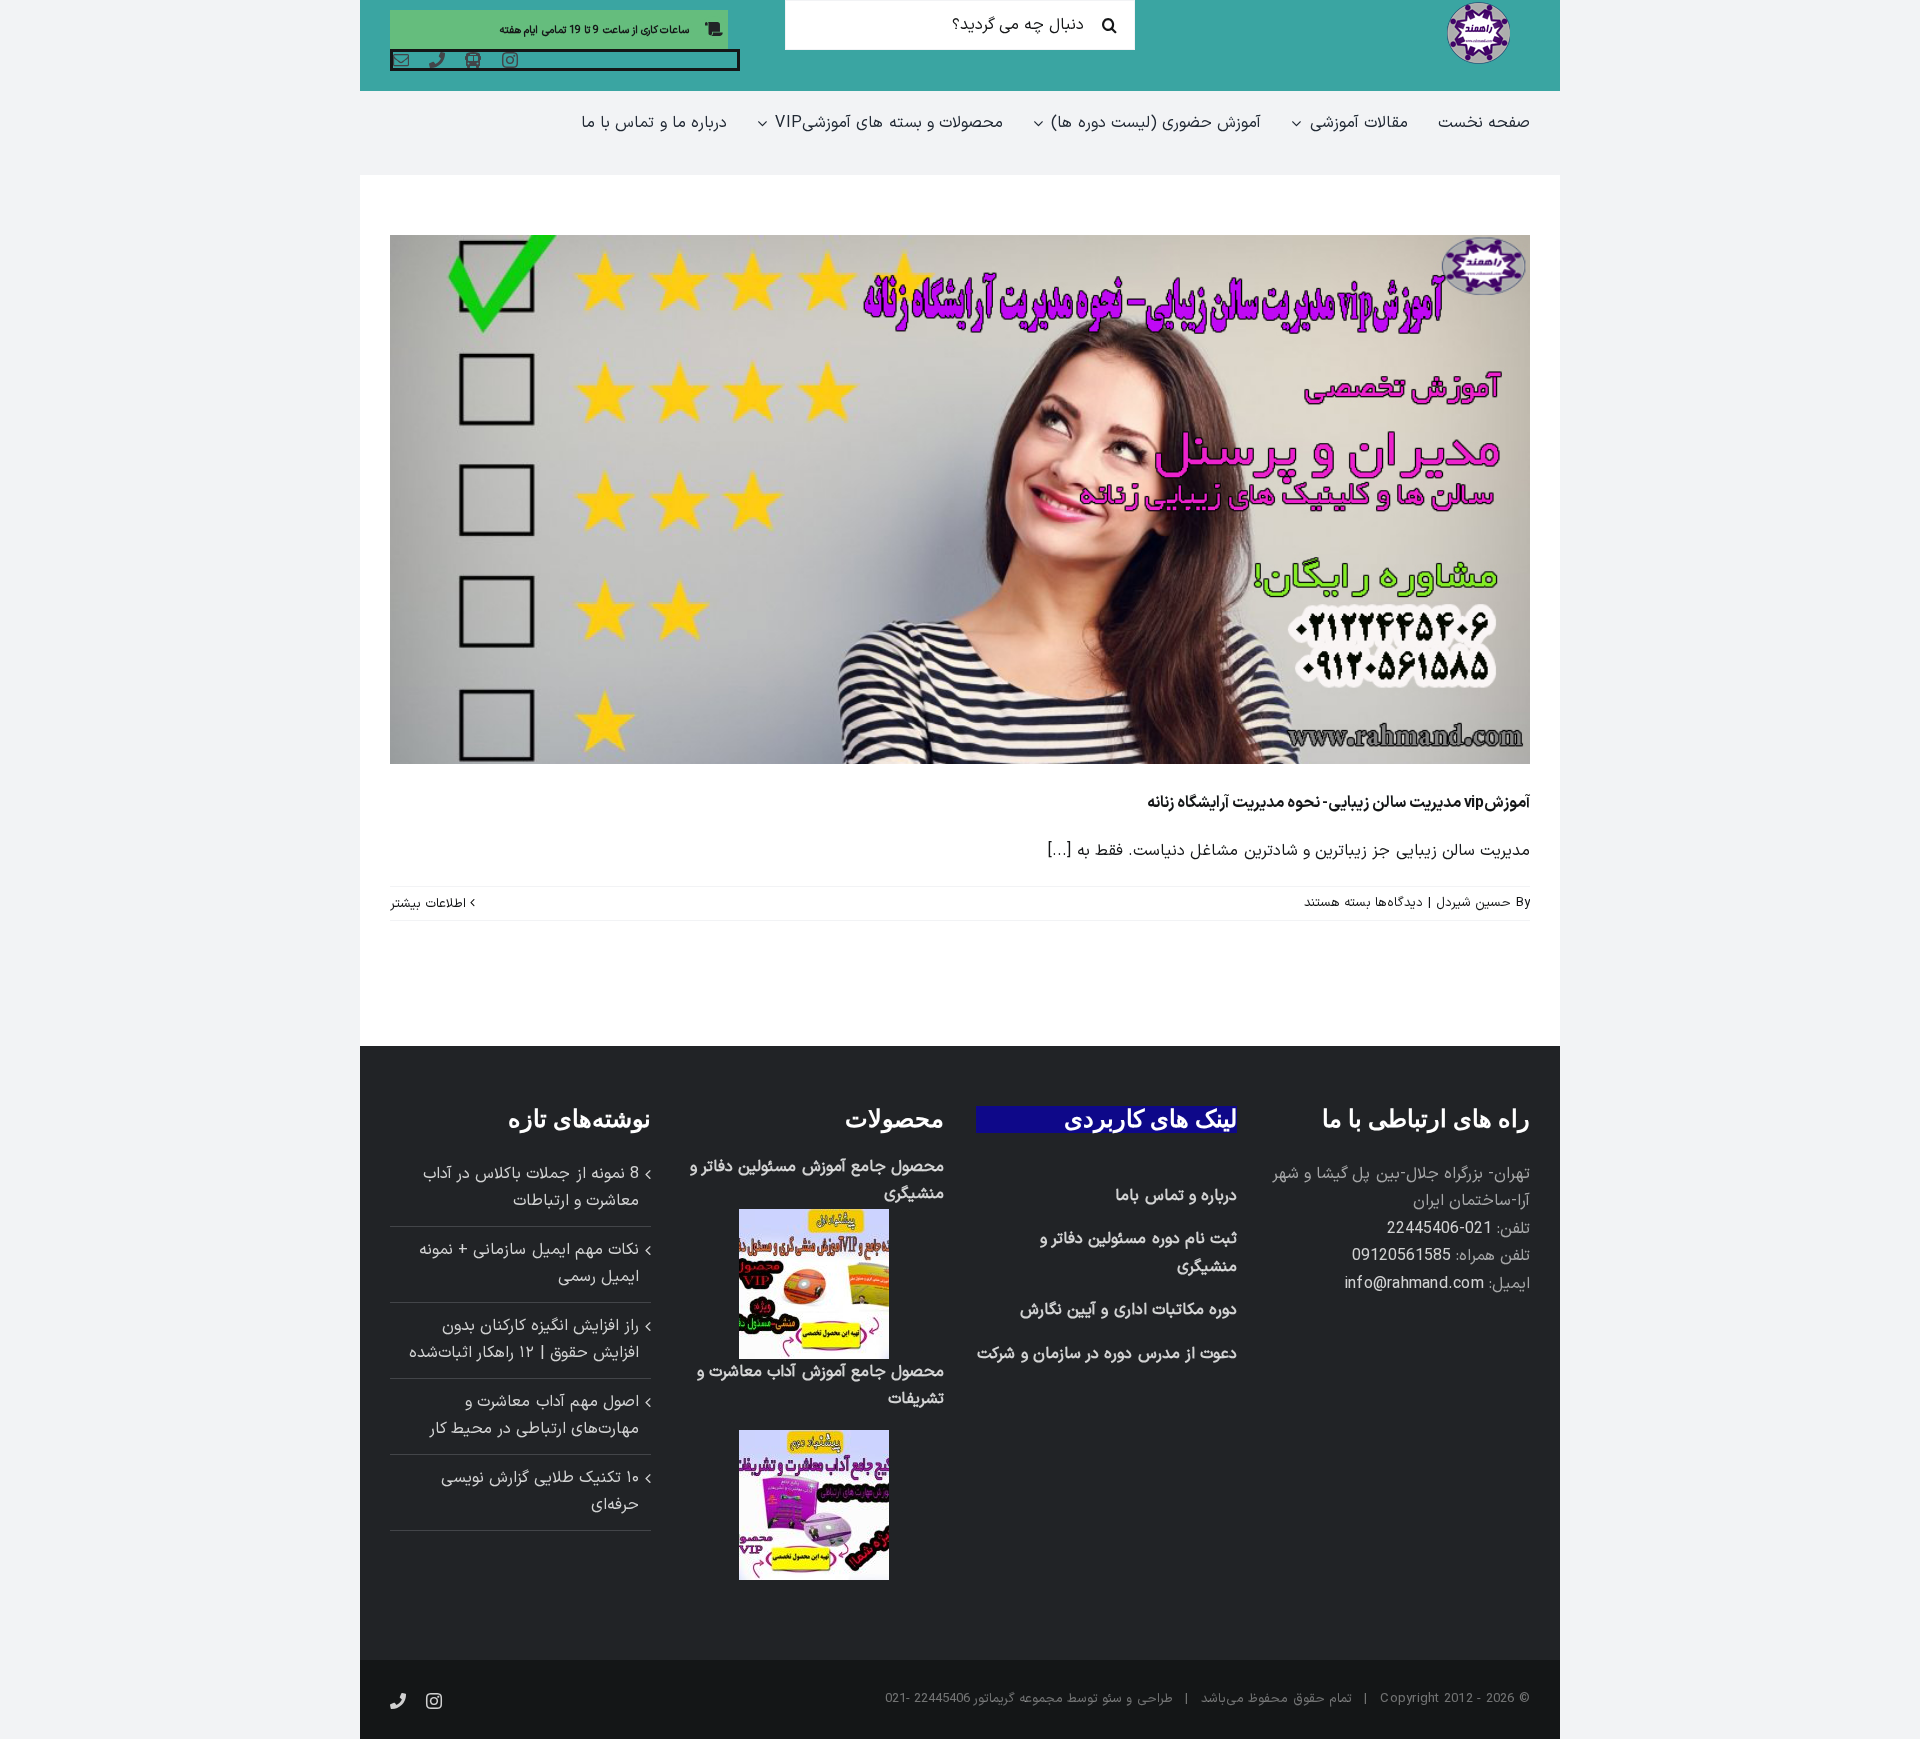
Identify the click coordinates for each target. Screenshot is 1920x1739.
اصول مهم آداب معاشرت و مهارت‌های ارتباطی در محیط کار (534, 1416)
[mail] (401, 60)
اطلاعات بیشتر (430, 904)
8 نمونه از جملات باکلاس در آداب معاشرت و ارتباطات (531, 1188)
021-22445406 (1439, 1229)
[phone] (437, 60)
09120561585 (1401, 1256)
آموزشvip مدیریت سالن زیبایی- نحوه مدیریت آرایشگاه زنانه (1338, 803)
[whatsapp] (473, 60)
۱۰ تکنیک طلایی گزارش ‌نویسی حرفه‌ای (540, 1492)
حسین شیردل (1473, 903)
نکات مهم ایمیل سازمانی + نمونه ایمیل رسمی (529, 1264)
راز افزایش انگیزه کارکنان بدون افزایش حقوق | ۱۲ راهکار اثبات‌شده (524, 1340)
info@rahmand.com (1414, 1284)
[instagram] (510, 60)
